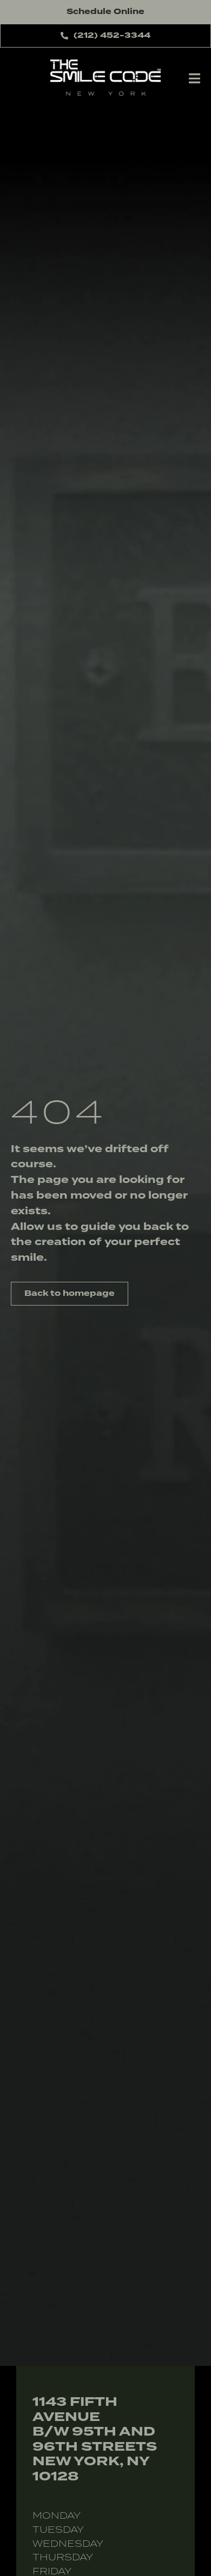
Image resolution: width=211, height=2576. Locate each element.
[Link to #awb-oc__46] (194, 78)
